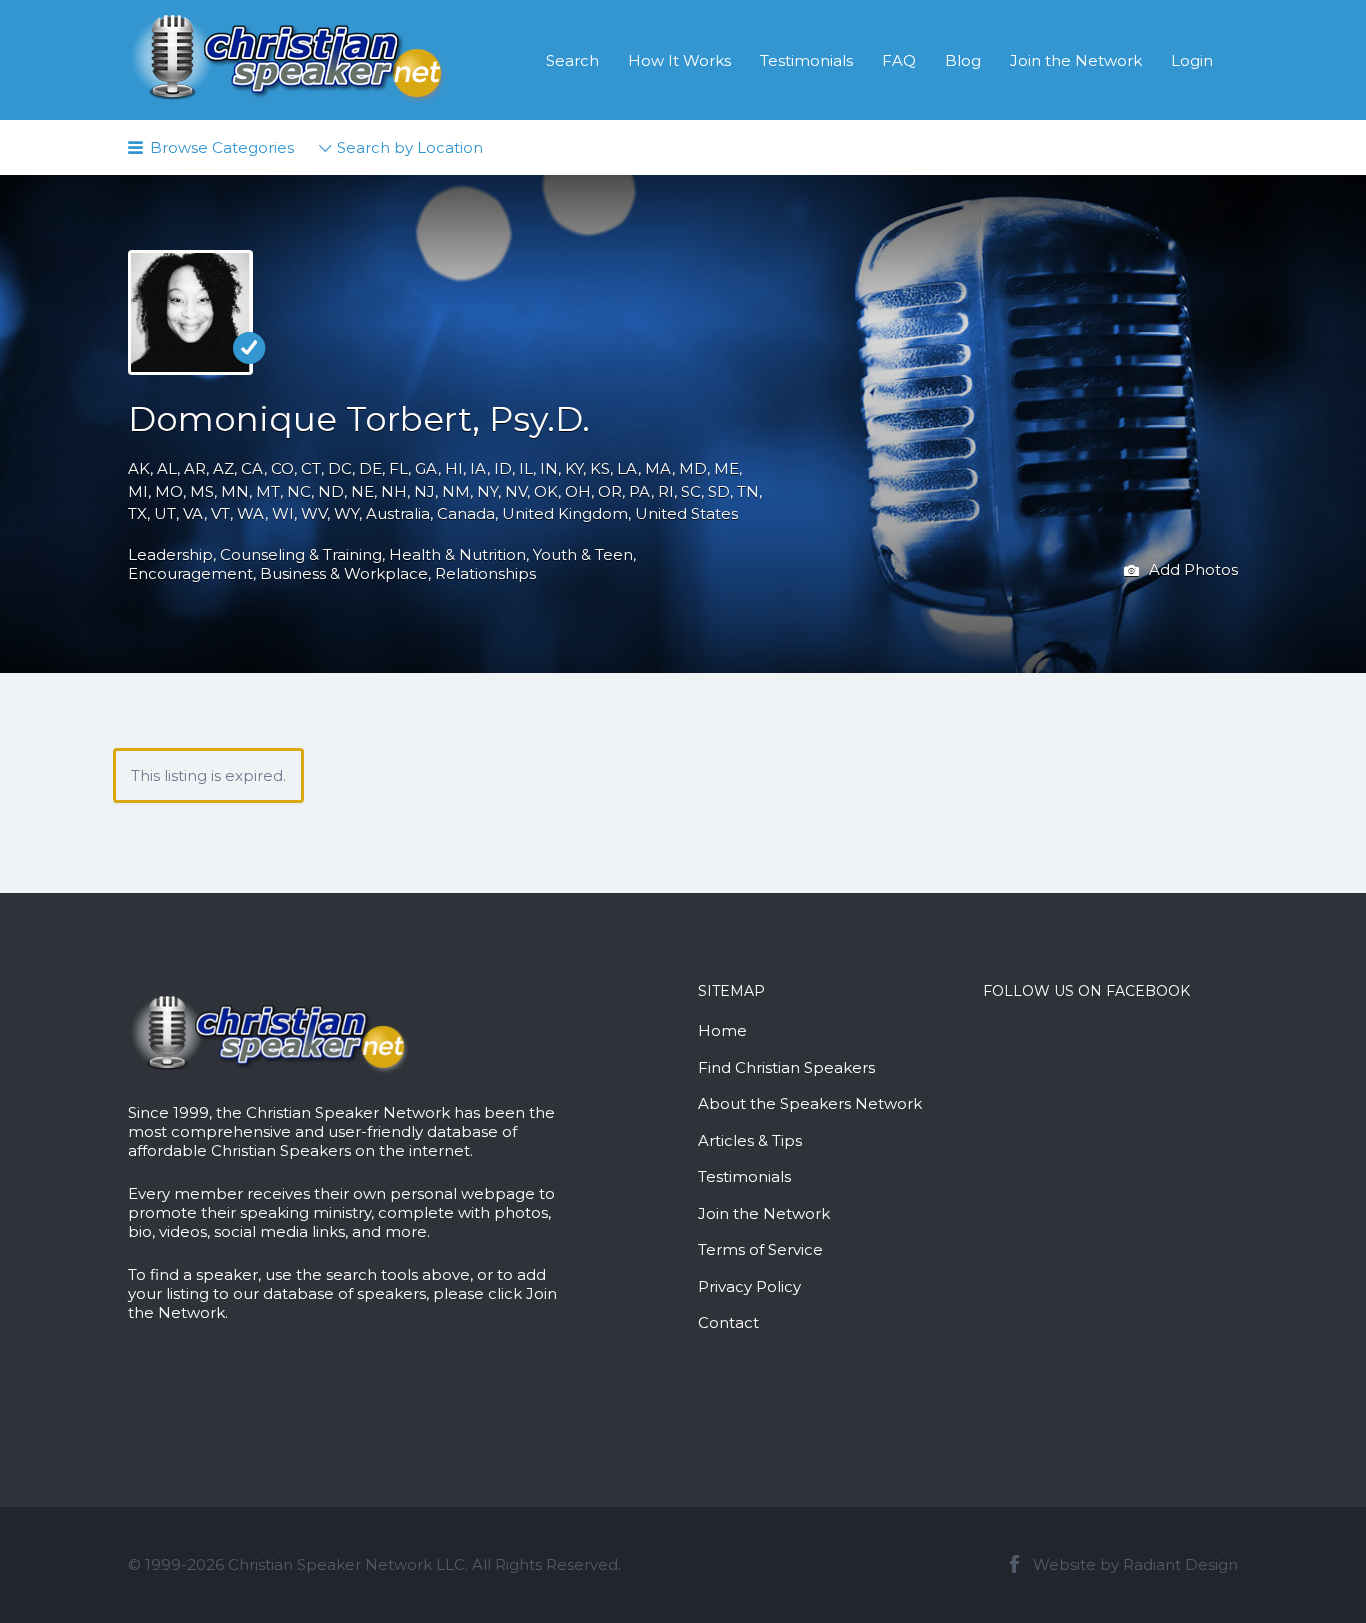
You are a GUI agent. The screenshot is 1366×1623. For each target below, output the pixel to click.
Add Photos (1191, 568)
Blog (963, 60)
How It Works (679, 60)
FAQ (899, 60)
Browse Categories (222, 147)
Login (1192, 60)
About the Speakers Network (810, 1103)
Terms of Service (760, 1249)
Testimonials (806, 60)
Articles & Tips (750, 1140)
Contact (728, 1322)
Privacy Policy (749, 1286)
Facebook (1014, 1564)
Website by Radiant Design (1135, 1564)
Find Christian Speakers (786, 1067)
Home (722, 1030)
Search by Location (410, 147)
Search (572, 60)
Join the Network (1076, 60)
